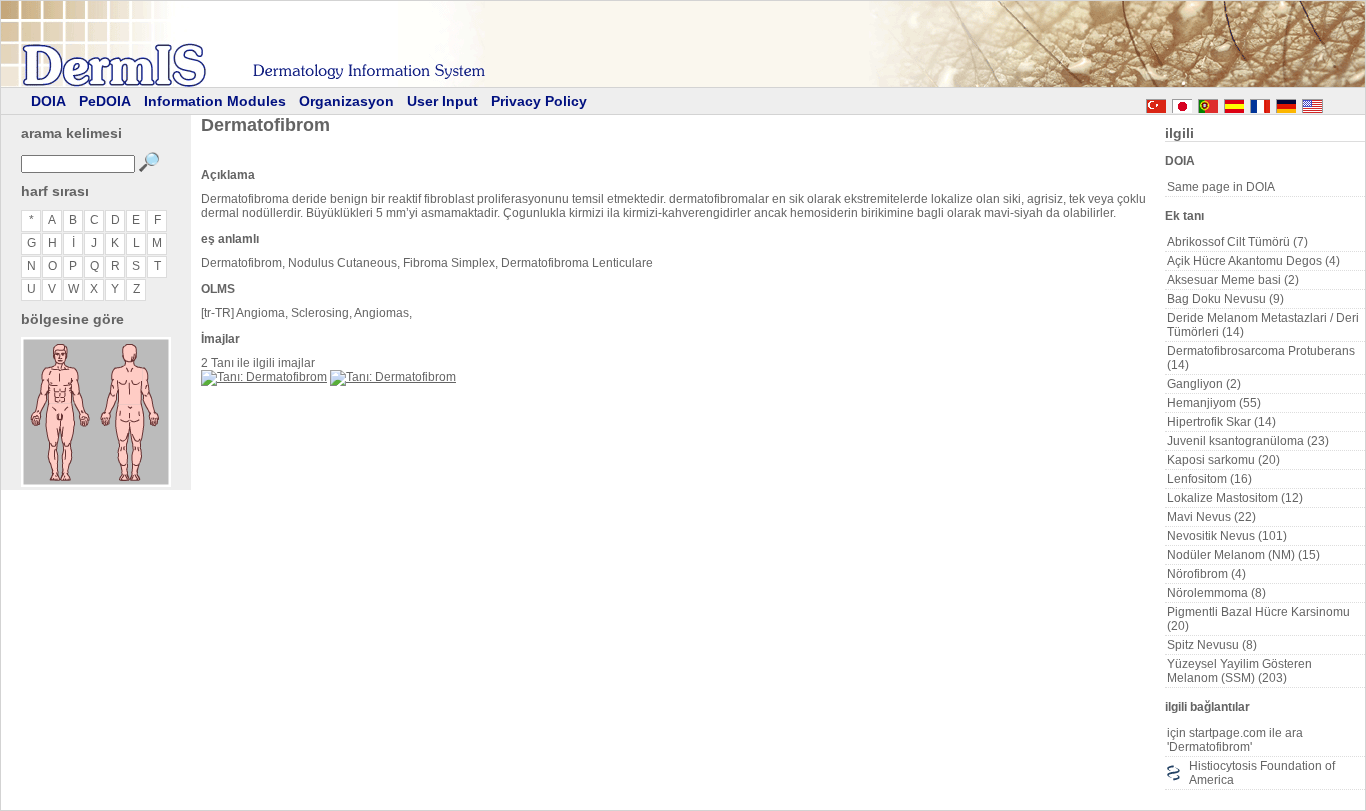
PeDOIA (105, 101)
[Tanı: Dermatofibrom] (264, 377)
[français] (1260, 103)
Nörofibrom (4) (1206, 574)
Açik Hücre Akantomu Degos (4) (1253, 261)
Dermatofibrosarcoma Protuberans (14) (1261, 358)
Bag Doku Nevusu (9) (1225, 299)
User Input (442, 101)
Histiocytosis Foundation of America (1262, 773)
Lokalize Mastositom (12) (1235, 498)
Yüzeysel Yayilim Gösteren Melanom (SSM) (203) (1239, 671)
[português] (1208, 103)
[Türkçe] (1156, 103)
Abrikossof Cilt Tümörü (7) (1237, 242)
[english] (1332, 103)
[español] (1234, 103)
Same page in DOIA (1221, 187)
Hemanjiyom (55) (1214, 403)
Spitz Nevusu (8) (1212, 645)
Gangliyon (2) (1204, 384)
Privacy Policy (539, 101)
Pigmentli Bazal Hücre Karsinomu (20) (1258, 619)
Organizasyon (346, 101)
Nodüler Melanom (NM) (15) (1243, 555)
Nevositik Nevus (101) (1227, 536)
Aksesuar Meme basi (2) (1233, 280)
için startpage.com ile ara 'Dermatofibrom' (1235, 740)
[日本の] (1182, 103)
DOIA (48, 101)
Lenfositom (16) (1209, 479)
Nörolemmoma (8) (1216, 593)
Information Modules (215, 101)
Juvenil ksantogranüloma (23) (1248, 441)
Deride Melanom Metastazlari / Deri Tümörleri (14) (1263, 325)
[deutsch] (1286, 103)
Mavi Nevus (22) (1211, 517)
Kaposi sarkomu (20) (1223, 460)
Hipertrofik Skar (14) (1221, 422)
